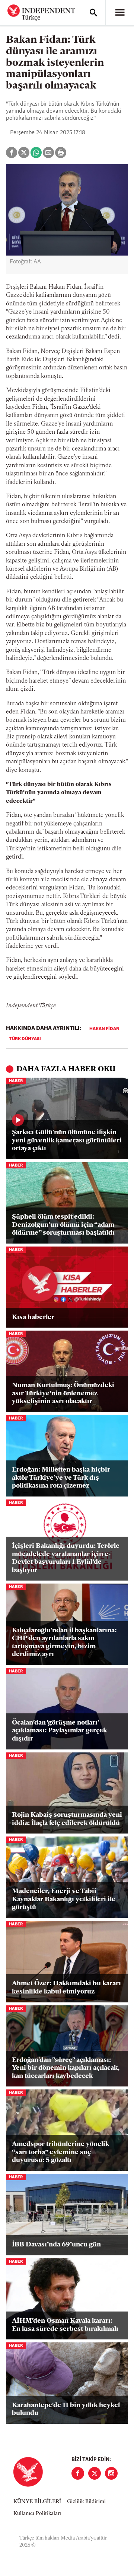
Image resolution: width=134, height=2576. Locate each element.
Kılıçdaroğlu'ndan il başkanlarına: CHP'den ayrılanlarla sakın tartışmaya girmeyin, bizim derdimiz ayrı (64, 1643)
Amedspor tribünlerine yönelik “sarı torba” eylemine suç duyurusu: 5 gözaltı (60, 2152)
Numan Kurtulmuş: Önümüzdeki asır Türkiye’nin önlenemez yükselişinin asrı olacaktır (63, 1394)
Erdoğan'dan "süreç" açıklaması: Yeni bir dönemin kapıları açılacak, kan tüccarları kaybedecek (66, 2068)
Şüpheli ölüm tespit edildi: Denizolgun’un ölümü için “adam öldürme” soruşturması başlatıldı (63, 1225)
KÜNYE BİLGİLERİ (37, 2502)
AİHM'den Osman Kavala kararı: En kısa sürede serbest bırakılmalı (65, 2325)
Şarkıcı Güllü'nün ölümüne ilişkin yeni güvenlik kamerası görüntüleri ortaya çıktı (67, 1141)
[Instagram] (111, 2473)
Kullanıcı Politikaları (37, 2514)
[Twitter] (95, 2473)
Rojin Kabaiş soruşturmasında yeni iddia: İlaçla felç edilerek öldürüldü (67, 1819)
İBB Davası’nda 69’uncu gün (56, 2245)
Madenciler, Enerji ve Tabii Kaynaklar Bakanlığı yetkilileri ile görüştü (64, 1900)
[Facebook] (78, 2473)
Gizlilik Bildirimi (86, 2502)
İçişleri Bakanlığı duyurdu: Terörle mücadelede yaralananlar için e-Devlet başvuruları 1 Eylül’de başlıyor (66, 1558)
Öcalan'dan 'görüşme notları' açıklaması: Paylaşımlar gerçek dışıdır (59, 1731)
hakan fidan (104, 1029)
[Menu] (120, 13)
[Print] (61, 153)
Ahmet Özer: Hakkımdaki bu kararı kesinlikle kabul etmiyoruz (66, 1988)
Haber (16, 1081)
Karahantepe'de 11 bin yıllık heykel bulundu (66, 2410)
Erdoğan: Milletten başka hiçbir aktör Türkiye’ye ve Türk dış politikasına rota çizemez (61, 1478)
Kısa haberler (33, 1318)
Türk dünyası (25, 1039)
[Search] (93, 13)
